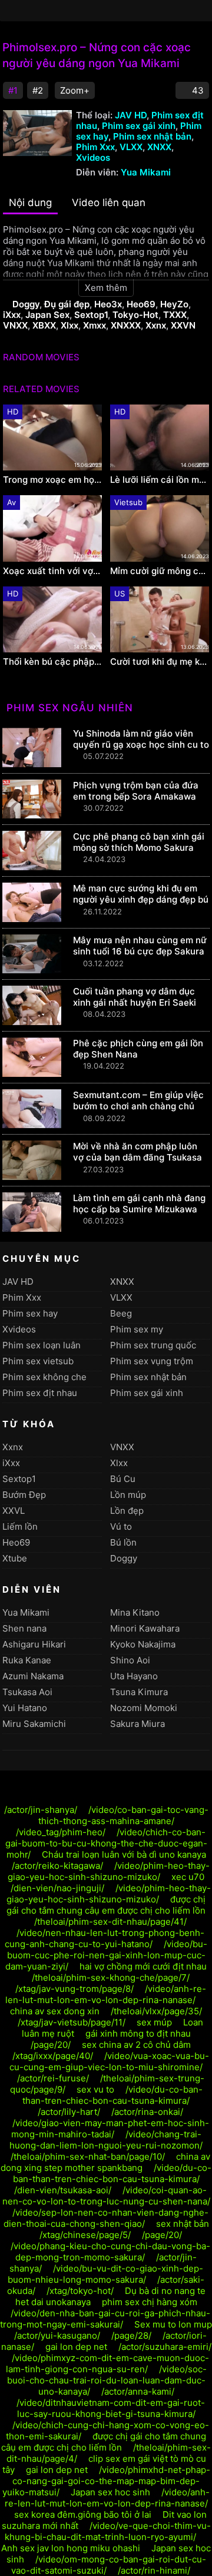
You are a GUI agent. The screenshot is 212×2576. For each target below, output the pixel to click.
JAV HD (131, 115)
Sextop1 (91, 315)
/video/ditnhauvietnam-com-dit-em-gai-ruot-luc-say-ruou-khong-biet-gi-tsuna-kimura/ (111, 2408)
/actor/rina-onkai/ (147, 2112)
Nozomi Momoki (144, 1708)
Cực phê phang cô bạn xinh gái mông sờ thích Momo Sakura (139, 842)
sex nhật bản (183, 2224)
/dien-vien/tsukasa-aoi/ (63, 2190)
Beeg (121, 1313)
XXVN (183, 325)
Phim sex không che (44, 1377)
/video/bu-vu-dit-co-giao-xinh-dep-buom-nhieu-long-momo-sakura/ (105, 2274)
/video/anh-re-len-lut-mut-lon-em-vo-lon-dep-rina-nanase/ (106, 1994)
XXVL (14, 1511)
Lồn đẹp (127, 1511)
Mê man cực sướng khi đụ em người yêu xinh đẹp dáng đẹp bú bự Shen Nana (141, 899)
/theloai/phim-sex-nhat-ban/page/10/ (88, 2156)
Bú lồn (123, 1542)
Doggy (26, 304)
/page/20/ (51, 2045)
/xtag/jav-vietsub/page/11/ (72, 2022)
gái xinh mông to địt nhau (138, 2033)
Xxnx (156, 325)
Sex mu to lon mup (173, 2324)
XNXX (159, 147)
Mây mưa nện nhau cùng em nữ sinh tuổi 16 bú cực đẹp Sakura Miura (140, 951)
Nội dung (30, 203)
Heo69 (141, 304)
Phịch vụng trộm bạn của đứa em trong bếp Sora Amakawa (136, 791)
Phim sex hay (30, 1313)
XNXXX (126, 325)
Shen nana (24, 1628)
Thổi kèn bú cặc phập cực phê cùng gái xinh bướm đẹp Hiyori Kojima (52, 662)
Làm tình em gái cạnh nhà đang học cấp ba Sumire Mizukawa (139, 1204)
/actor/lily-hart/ (69, 2112)
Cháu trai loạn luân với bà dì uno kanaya (124, 1854)
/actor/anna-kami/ (138, 2391)
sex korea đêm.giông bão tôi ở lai (83, 2514)
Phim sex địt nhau (40, 1393)
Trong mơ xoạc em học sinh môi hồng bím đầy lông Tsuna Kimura (52, 480)
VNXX (15, 325)
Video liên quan (109, 203)
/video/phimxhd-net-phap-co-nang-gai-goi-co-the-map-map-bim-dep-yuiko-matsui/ (106, 2481)
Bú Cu (123, 1479)
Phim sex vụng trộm (152, 1361)
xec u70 (188, 1877)
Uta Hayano (134, 1676)
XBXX (44, 325)
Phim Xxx (95, 147)
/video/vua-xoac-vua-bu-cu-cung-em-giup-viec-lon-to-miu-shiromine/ (109, 2061)
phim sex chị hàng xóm (150, 2302)
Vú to (121, 1526)
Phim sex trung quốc (153, 1345)
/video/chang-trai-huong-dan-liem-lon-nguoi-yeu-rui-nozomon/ (106, 2140)
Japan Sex (47, 315)
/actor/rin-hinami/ (154, 2570)
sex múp (154, 2022)
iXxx (12, 315)
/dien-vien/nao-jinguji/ (57, 1888)
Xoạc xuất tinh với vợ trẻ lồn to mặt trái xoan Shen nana (52, 571)
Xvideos (93, 158)
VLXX (131, 147)
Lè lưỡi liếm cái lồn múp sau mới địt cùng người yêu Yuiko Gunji (160, 480)
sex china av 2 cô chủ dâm (136, 2045)
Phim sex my (137, 1329)
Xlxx (69, 325)
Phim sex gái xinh (139, 126)
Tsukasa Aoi (27, 1692)
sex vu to (95, 2089)
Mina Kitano (135, 1612)
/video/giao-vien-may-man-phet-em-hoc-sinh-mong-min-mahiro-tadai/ (110, 2129)
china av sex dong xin (55, 2011)
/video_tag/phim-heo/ (61, 1832)
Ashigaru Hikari (34, 1644)
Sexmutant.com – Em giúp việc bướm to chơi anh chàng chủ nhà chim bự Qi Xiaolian (138, 1106)
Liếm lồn (20, 1526)
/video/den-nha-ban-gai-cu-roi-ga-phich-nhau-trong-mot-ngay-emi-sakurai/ (105, 2319)
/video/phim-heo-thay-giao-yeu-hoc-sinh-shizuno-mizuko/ (109, 1871)
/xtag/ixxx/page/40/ (53, 2056)
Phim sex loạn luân (42, 1345)
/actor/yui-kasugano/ (57, 2335)
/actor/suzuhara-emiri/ (165, 2347)
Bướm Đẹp (24, 1495)
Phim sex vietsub (38, 1361)
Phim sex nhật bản (152, 136)
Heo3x (108, 304)
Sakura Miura (138, 1724)
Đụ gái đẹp (67, 304)
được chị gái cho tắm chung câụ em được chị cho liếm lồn (106, 1905)
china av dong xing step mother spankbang (105, 2162)
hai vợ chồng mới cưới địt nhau (143, 1966)
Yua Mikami (146, 172)
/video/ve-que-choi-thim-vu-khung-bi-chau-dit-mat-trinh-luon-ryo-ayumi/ (108, 2531)
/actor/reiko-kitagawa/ (57, 1866)
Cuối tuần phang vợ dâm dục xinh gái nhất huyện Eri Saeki (135, 997)
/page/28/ (131, 2335)
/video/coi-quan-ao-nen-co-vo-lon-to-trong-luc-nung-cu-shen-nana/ (106, 2196)
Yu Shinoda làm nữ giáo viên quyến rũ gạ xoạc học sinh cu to (141, 739)
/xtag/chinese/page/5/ (85, 2235)
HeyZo (174, 304)
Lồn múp (128, 1495)
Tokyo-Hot (135, 315)
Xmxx (95, 325)
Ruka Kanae (27, 1660)
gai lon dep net (76, 2347)
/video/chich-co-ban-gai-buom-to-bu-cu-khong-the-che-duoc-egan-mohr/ (106, 1843)
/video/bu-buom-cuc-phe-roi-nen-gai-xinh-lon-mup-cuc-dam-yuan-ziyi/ (106, 1955)
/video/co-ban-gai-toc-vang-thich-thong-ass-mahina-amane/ (123, 1815)
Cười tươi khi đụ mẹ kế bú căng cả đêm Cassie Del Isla (160, 662)
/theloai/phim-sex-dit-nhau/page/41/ (110, 1922)
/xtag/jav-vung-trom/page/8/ (74, 1989)
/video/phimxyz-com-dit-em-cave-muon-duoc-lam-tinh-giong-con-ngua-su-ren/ (108, 2363)
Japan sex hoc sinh (110, 2492)
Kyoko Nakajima (143, 1644)
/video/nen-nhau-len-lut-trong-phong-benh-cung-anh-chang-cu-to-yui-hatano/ (105, 1938)
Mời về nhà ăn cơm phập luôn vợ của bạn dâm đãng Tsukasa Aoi (138, 1157)
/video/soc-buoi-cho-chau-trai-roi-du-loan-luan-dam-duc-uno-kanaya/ (107, 2380)
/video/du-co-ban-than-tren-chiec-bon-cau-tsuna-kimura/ (112, 2095)
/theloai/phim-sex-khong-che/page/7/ (111, 1977)
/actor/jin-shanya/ (41, 1810)
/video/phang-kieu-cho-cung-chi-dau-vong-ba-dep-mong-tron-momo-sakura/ (110, 2252)
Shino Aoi (130, 1660)
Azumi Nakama (33, 1676)
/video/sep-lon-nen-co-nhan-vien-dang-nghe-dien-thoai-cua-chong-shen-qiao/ (106, 2218)
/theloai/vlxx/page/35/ (156, 2011)
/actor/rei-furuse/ (53, 2078)
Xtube (15, 1558)
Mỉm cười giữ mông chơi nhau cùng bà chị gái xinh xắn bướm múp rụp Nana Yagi (160, 571)
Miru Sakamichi (34, 1724)
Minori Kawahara (145, 1628)
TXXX (175, 315)
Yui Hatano (25, 1708)
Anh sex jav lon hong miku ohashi (71, 2548)
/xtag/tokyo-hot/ (80, 2291)
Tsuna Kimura (139, 1692)
